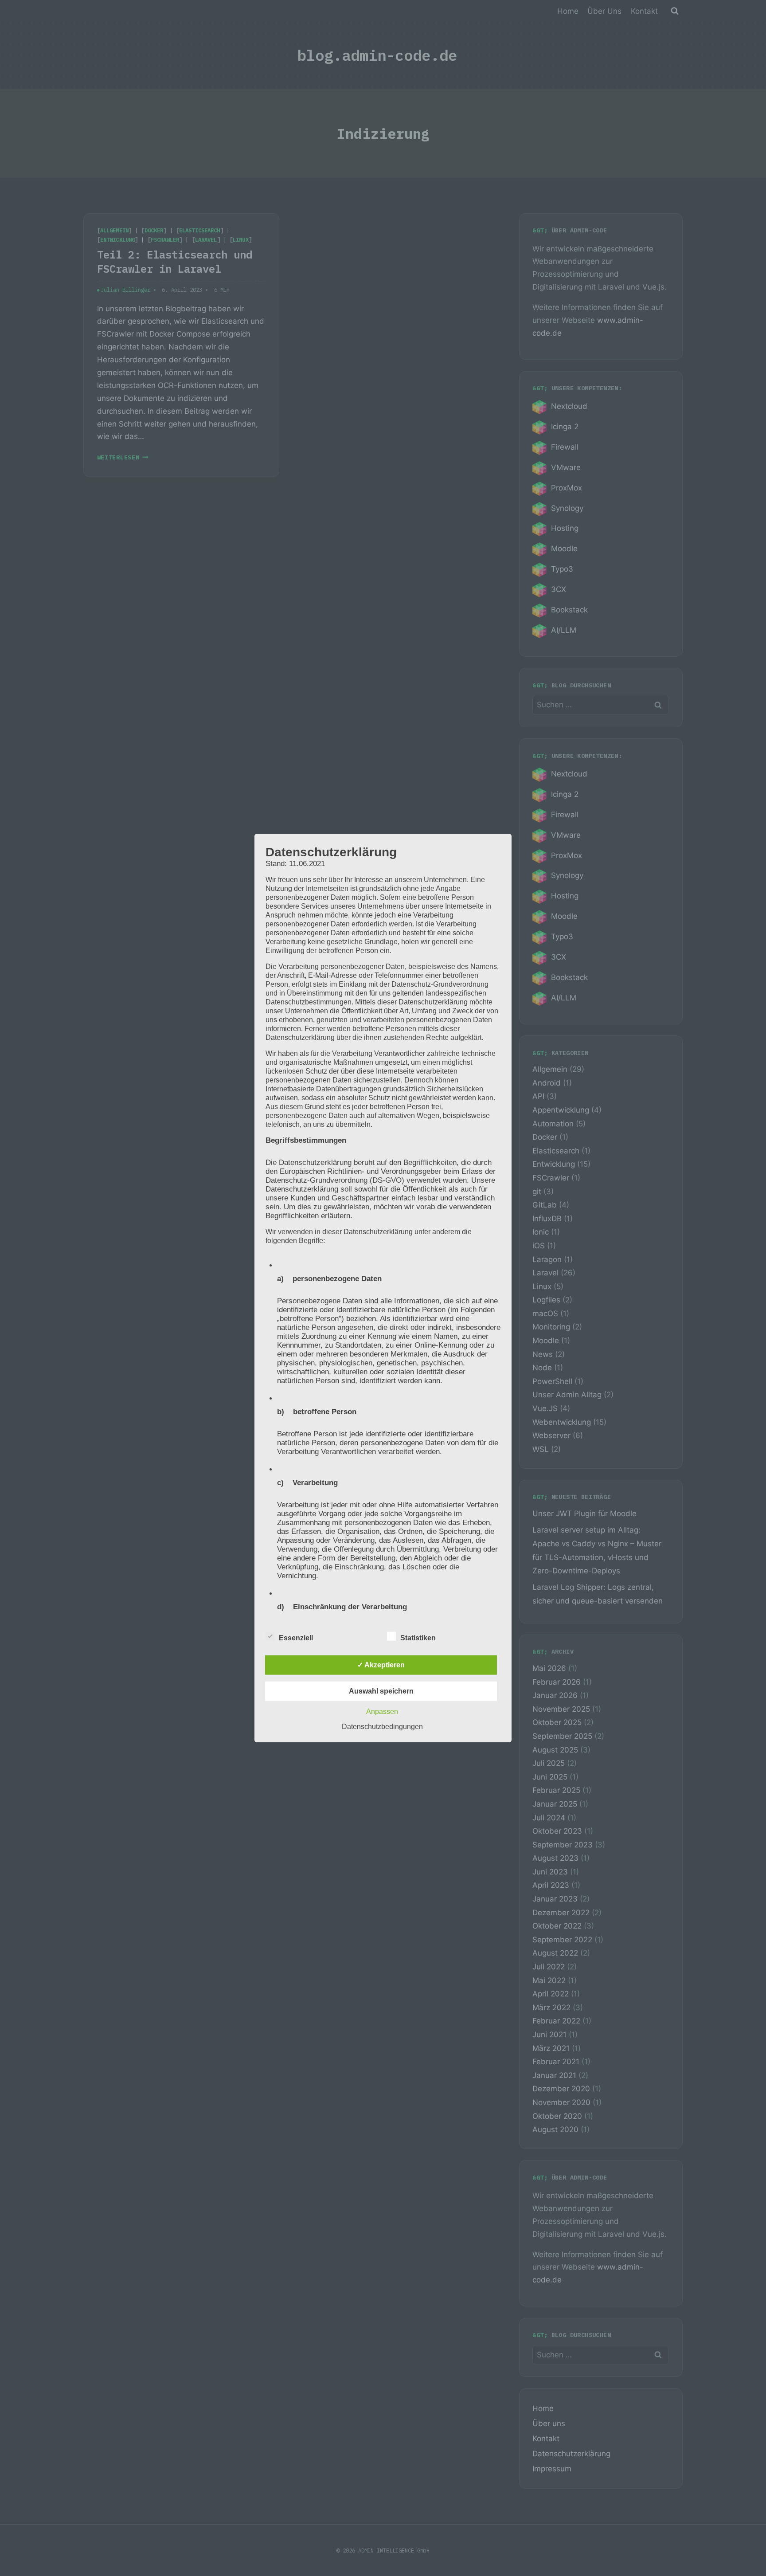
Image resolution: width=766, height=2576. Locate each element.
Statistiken (418, 1638)
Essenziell (296, 1638)
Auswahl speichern (381, 1691)
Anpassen (382, 1711)
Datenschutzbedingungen (382, 1727)
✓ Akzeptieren (381, 1665)
